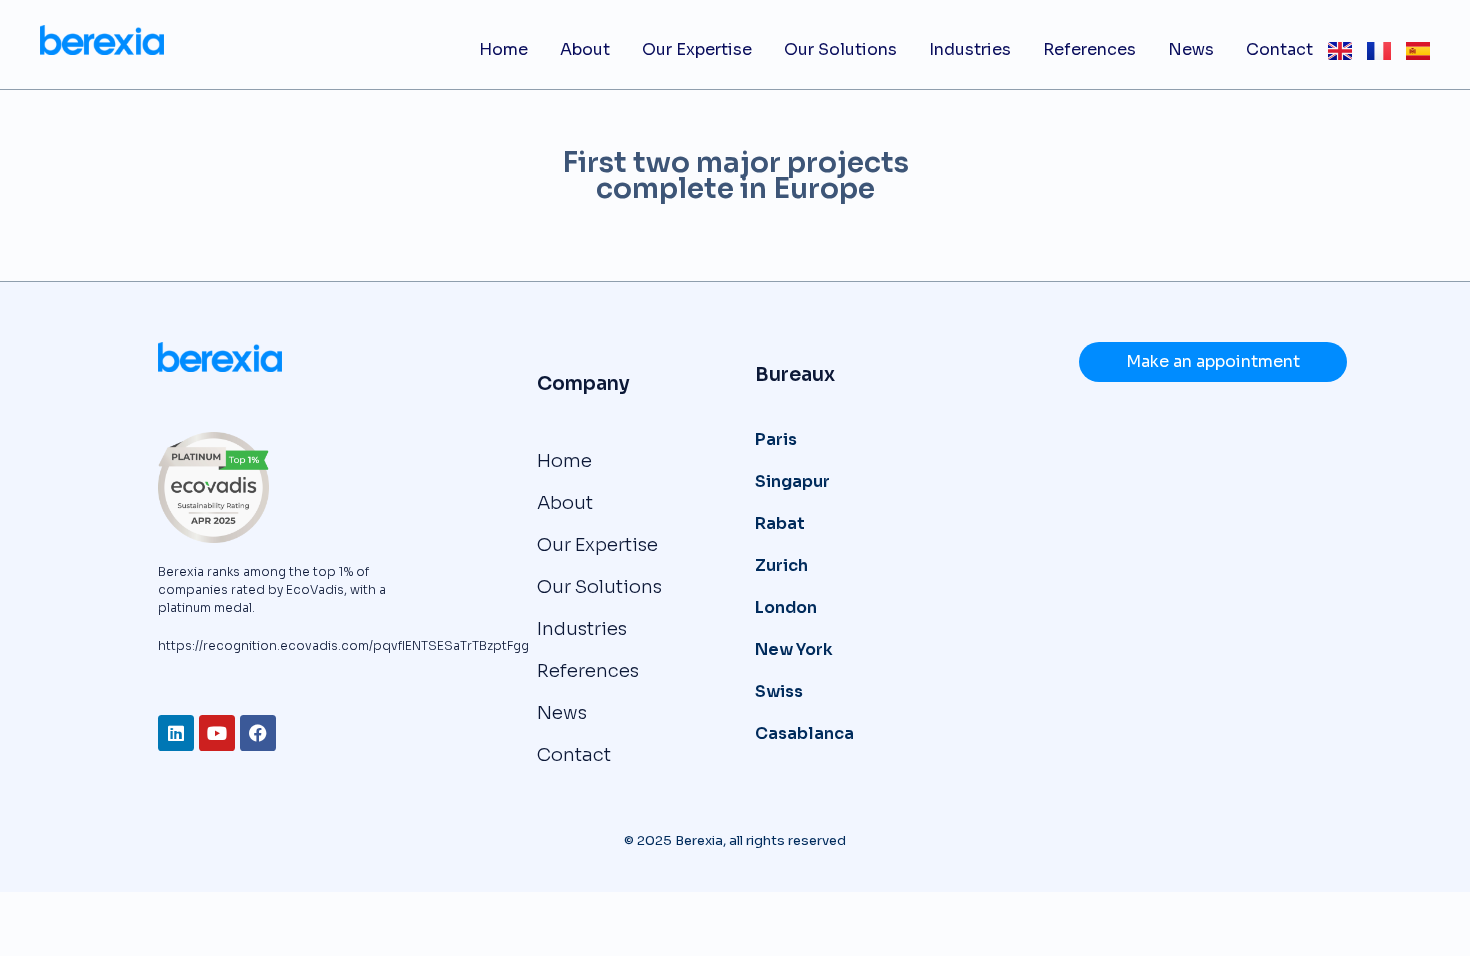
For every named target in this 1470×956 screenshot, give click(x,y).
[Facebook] (258, 733)
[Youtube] (217, 733)
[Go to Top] (1429, 915)
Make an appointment (1213, 361)
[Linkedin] (176, 733)
